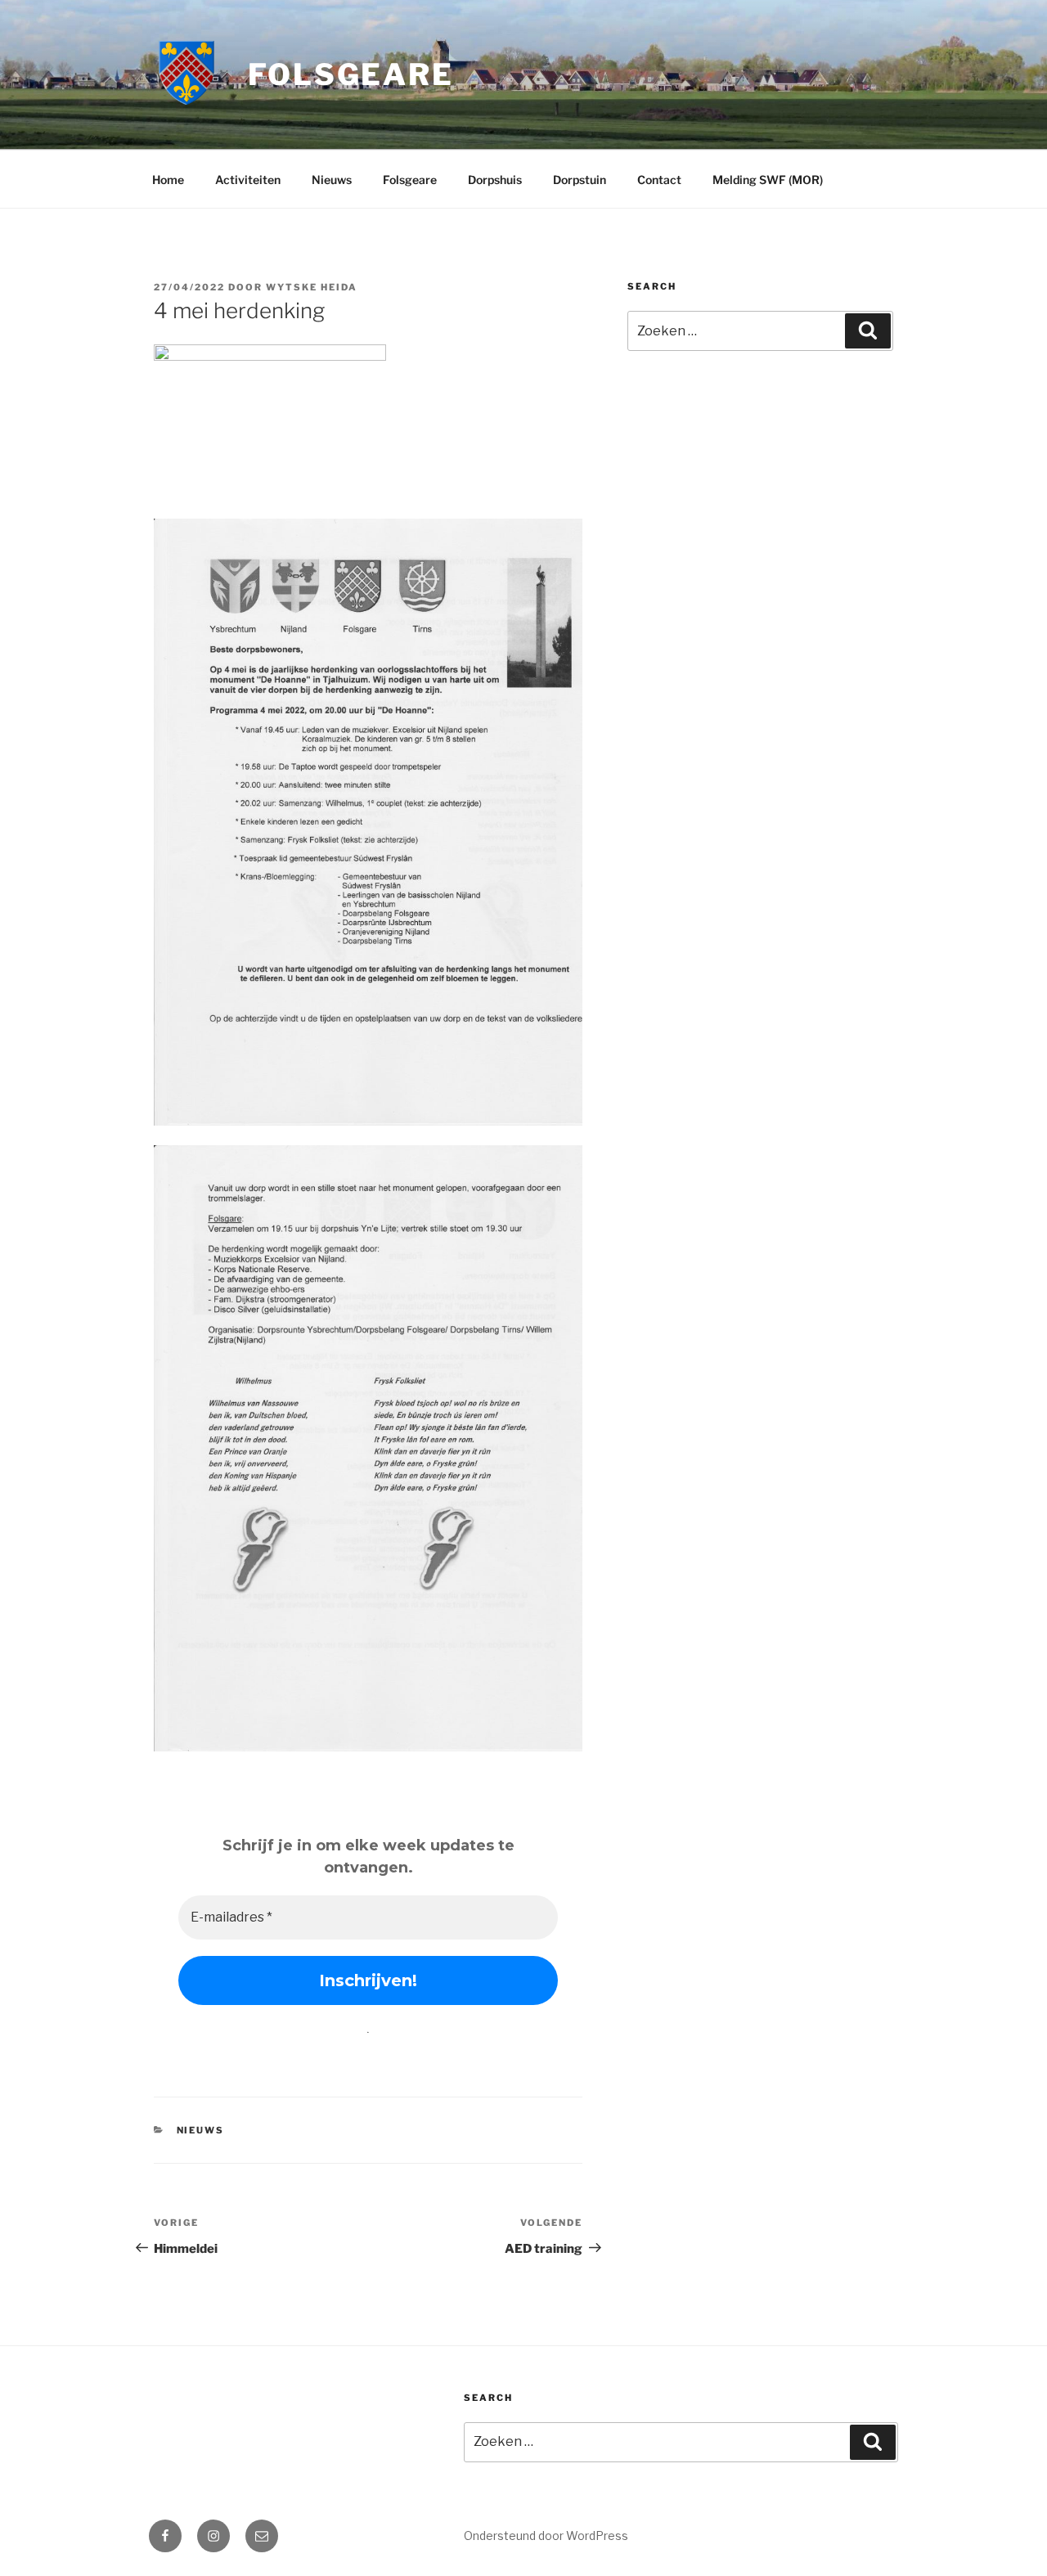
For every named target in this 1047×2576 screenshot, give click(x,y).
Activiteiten (248, 180)
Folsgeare (351, 74)
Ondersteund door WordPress (546, 2536)
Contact (659, 180)
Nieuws (332, 180)
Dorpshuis (495, 180)
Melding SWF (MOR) (768, 180)
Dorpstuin (580, 180)
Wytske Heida (312, 287)
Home (168, 180)
